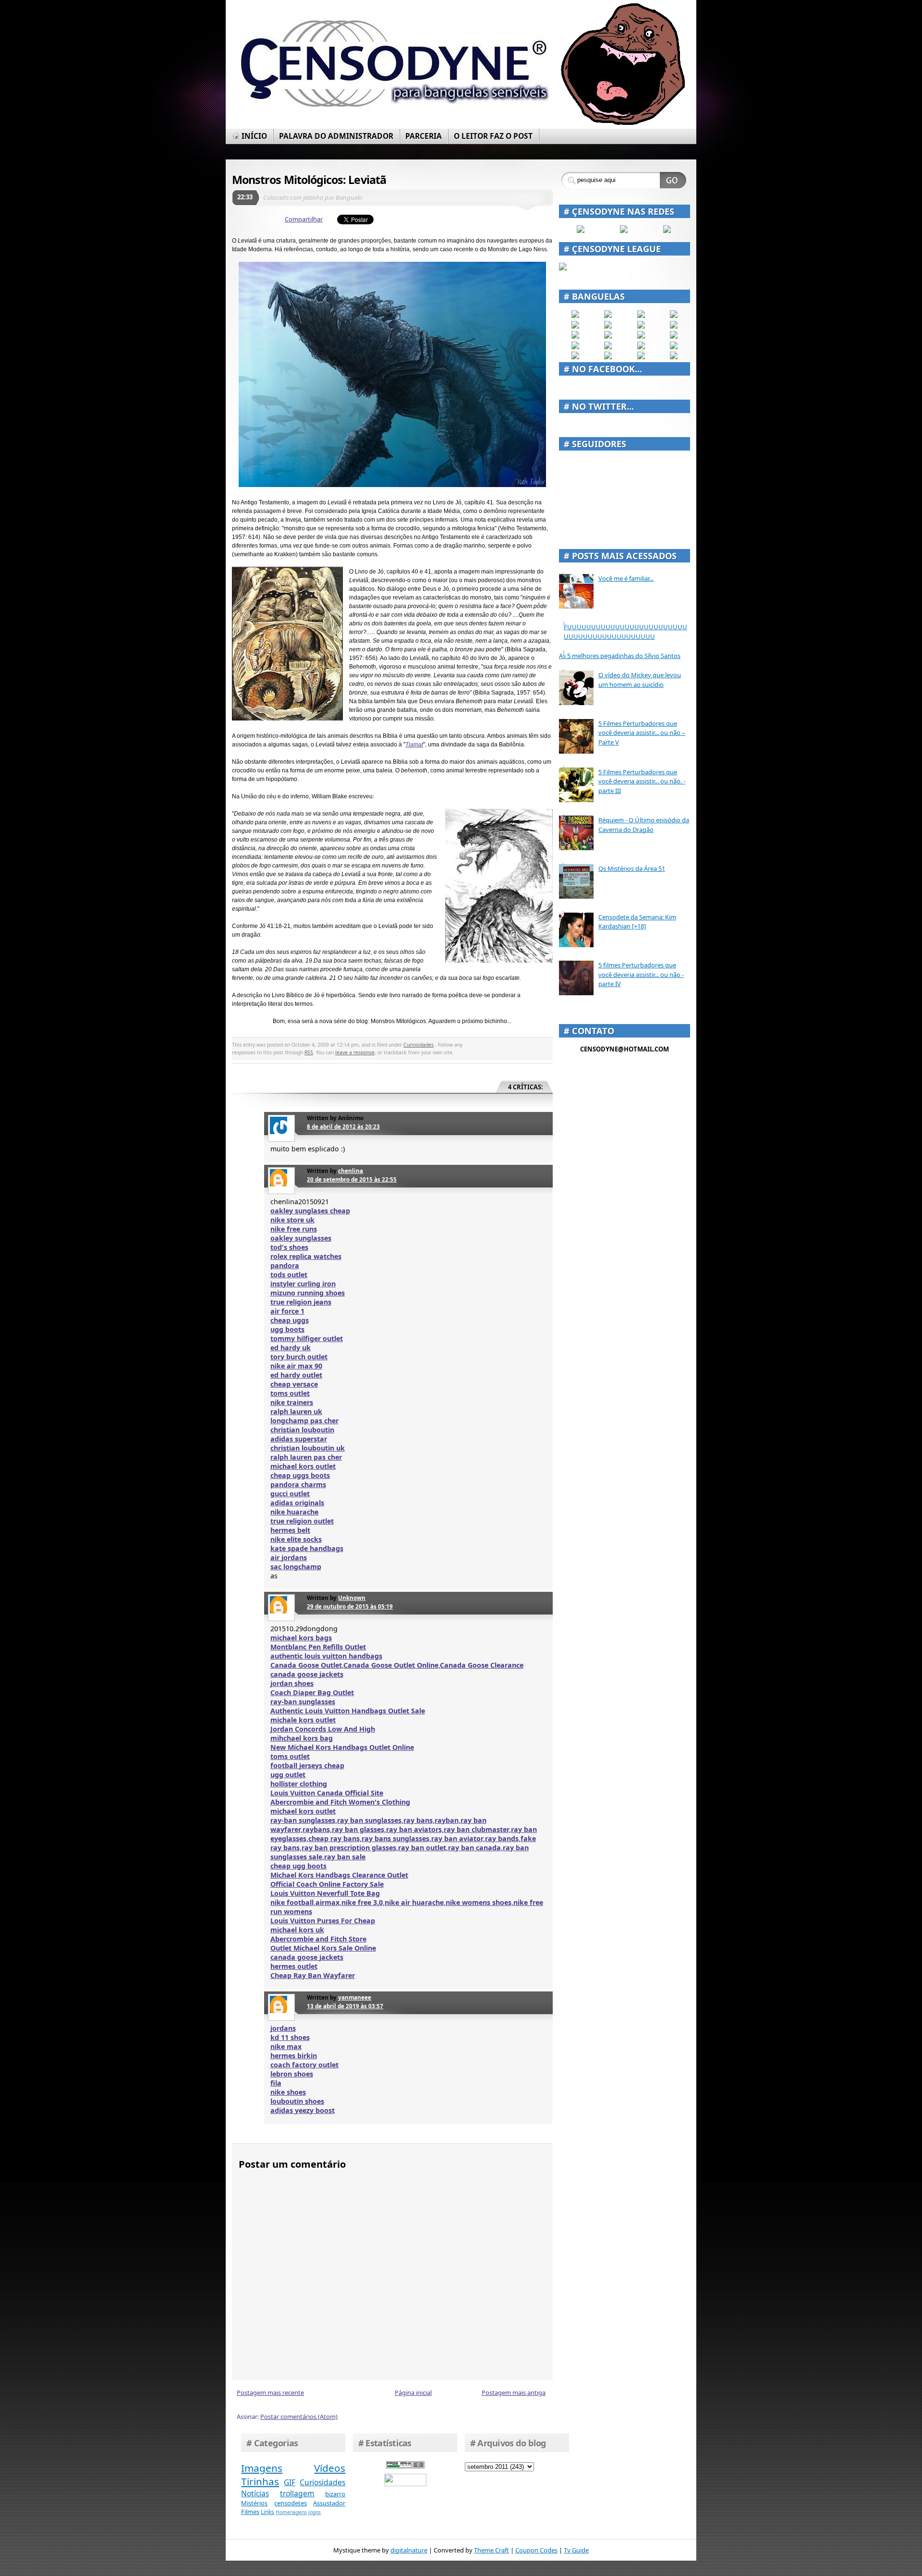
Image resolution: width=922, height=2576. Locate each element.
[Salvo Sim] (608, 336)
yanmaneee (355, 1997)
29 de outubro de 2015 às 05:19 (350, 1606)
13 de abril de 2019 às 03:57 (345, 2006)
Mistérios (254, 2503)
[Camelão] (674, 357)
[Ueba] (674, 347)
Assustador (329, 2503)
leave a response (355, 1052)
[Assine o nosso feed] (624, 231)
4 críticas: (526, 1087)
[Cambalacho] (674, 316)
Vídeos (330, 2468)
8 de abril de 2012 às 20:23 (343, 1126)
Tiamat (414, 745)
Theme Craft (491, 2550)
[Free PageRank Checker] (405, 2466)
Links (267, 2512)
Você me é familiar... (626, 578)
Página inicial (413, 2393)
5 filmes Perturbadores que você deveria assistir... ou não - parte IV (641, 974)
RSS (309, 1052)
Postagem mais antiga (514, 2393)
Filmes (250, 2512)
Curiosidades (419, 1045)
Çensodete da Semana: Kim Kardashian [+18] (637, 922)
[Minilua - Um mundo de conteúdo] (674, 336)
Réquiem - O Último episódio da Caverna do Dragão (644, 825)
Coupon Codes (536, 2550)
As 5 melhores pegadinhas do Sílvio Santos (620, 656)
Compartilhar (304, 219)
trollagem (297, 2493)
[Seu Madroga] (608, 347)
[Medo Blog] (641, 326)
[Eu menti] (608, 326)
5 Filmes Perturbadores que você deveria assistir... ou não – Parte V (642, 733)
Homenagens (291, 2512)
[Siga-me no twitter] (667, 231)
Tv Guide (576, 2550)
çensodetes (291, 2503)
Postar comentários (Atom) (299, 2417)
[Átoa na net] (575, 357)
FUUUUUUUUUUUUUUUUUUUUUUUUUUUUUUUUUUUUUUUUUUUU (625, 632)
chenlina (351, 1171)
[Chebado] (674, 326)
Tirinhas (260, 2481)
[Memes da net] (575, 336)
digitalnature (409, 2550)
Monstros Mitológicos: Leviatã (309, 180)
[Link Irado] (608, 357)
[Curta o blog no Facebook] (581, 231)
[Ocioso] (641, 347)
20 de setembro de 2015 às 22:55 (352, 1179)
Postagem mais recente (270, 2393)
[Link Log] (641, 357)
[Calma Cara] (575, 347)
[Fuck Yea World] (575, 326)
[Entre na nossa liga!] (563, 268)
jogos (315, 2512)
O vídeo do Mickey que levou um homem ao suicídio (640, 680)
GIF (290, 2482)
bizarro (335, 2494)
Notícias (255, 2493)
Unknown (352, 1598)
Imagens (262, 2468)
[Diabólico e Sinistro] (608, 316)
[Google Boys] (641, 316)
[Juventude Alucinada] (641, 336)
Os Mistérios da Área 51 (632, 868)
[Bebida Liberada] (575, 316)
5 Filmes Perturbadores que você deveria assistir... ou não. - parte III (642, 781)
